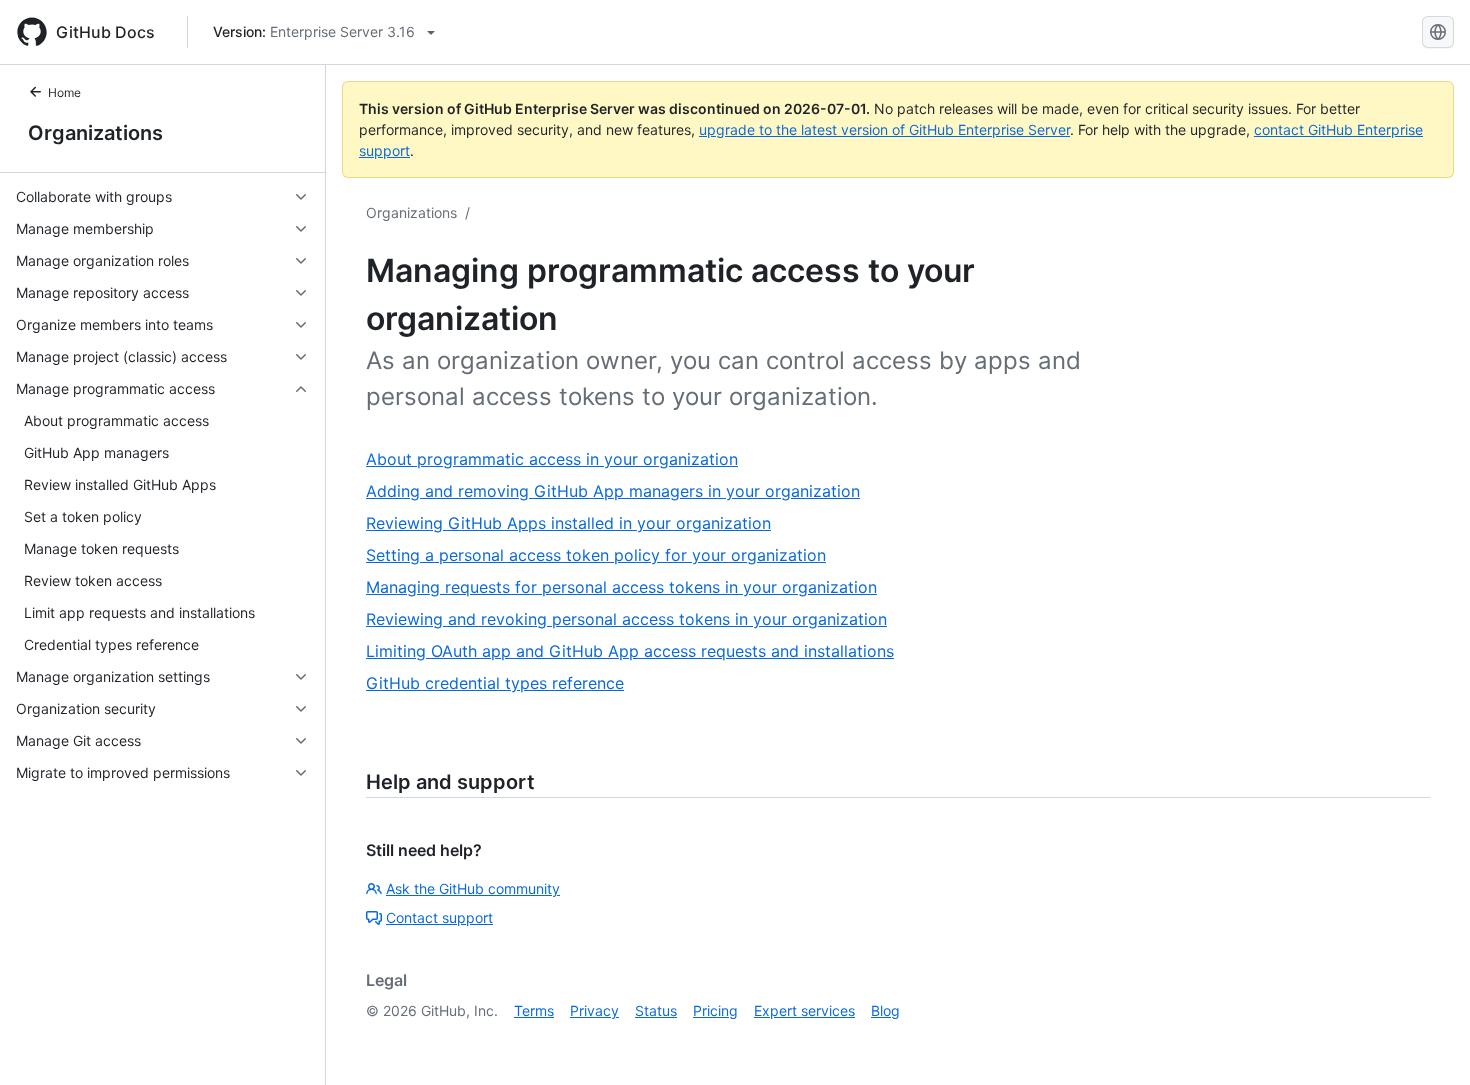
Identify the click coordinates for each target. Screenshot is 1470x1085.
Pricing (715, 1010)
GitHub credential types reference (495, 683)
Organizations (95, 133)
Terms (534, 1010)
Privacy (594, 1010)
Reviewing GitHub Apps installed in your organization (568, 523)
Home (64, 92)
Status (656, 1010)
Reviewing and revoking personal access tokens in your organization (626, 619)
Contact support (439, 917)
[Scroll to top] (1426, 1041)
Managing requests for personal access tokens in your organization (621, 587)
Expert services (804, 1010)
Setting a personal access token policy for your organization (596, 555)
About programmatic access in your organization (552, 459)
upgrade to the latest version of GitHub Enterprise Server (884, 129)
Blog (885, 1010)
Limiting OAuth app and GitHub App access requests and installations (630, 651)
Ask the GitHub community (473, 888)
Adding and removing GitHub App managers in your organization (613, 491)
